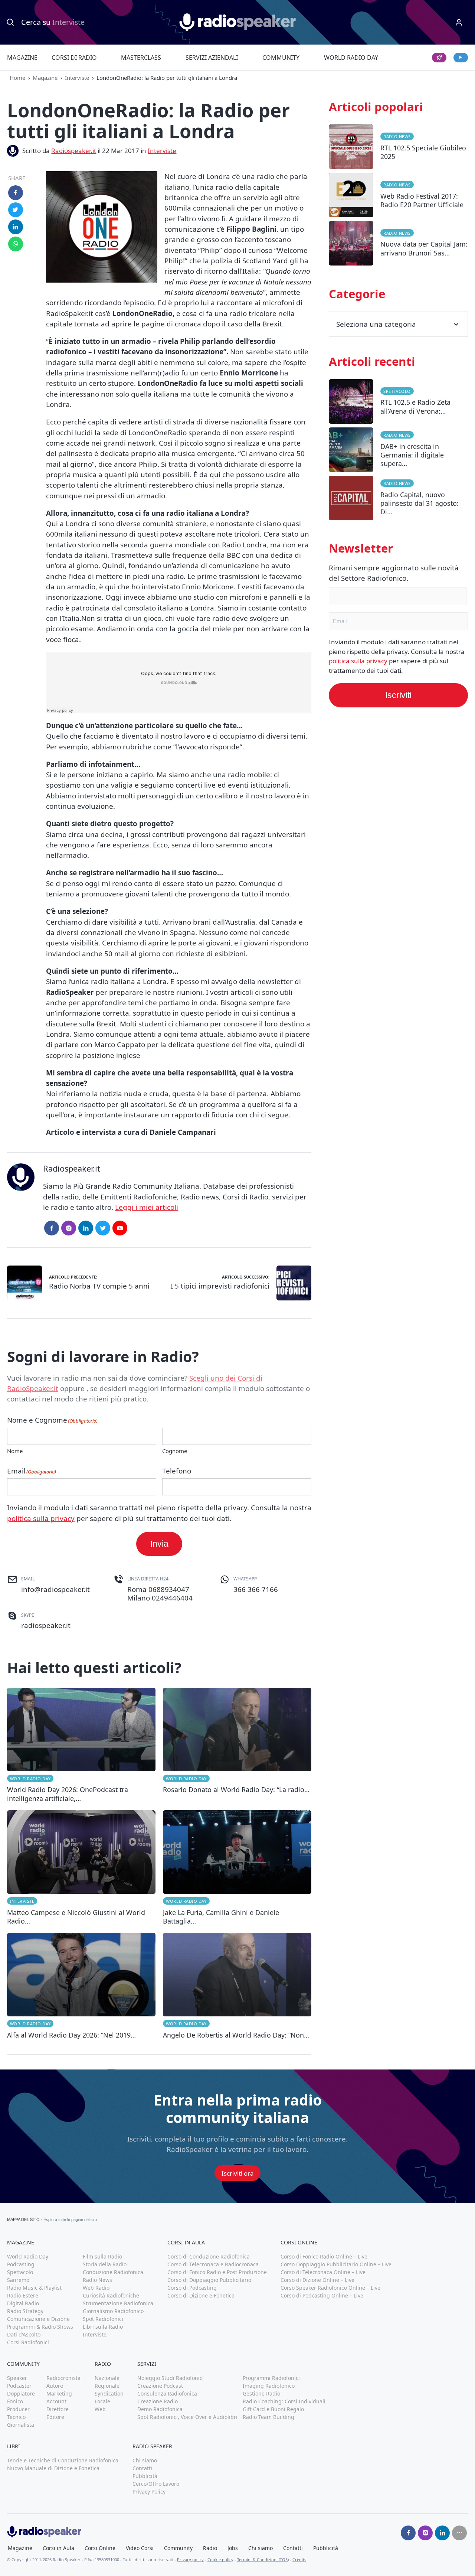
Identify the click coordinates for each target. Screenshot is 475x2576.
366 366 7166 (256, 1589)
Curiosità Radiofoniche (111, 2295)
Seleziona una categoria (376, 324)
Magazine (22, 58)
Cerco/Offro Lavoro (156, 2484)
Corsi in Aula (58, 2548)
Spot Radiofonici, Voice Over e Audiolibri (187, 2417)
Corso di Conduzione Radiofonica (209, 2256)
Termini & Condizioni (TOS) (263, 2559)
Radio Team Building (268, 2417)
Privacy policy (190, 2559)
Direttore (58, 2409)
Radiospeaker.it (74, 151)
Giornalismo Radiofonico (113, 2311)
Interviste (77, 78)
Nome (15, 1451)
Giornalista (21, 2425)
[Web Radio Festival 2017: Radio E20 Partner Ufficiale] (398, 197)
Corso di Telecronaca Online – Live (323, 2272)
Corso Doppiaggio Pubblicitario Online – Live (336, 2264)
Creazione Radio (158, 2401)
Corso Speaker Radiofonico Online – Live (330, 2288)
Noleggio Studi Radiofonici (171, 2378)
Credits (299, 2559)
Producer (18, 2409)
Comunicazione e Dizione (38, 2319)
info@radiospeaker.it (55, 1589)
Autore (55, 2386)
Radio (210, 2548)
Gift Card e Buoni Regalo (273, 2409)
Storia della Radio (105, 2264)
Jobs (233, 2548)
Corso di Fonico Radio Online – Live (324, 2256)
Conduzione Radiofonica (113, 2272)
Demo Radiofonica (160, 2409)
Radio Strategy (25, 2311)
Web (100, 2409)
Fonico (15, 2401)
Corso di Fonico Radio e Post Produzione (217, 2272)
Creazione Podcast (160, 2386)
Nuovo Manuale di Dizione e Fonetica (53, 2468)
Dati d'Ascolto (24, 2334)
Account (56, 2401)
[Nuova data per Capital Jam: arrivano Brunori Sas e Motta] (398, 245)
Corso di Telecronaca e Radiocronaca (213, 2264)
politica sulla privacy (41, 1518)
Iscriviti (398, 695)
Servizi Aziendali (212, 58)
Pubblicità (145, 2476)
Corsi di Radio (74, 58)
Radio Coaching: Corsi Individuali (284, 2401)
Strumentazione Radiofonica (118, 2303)
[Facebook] (52, 1228)
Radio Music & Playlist (34, 2288)
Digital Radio (23, 2303)
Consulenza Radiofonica (167, 2393)
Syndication (109, 2393)
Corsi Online (100, 2548)
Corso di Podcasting (192, 2288)
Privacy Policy (149, 2492)
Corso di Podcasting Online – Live (322, 2295)
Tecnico (16, 2417)
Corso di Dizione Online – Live (317, 2280)
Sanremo (18, 2280)
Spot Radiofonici (103, 2319)
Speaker (17, 2378)
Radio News (397, 136)
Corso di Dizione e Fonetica (201, 2295)
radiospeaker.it (46, 1625)
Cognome (175, 1451)
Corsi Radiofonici (28, 2342)
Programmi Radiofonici (271, 2378)
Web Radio (96, 2288)
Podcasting (21, 2264)
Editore (55, 2417)
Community (281, 58)
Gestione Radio (261, 2393)
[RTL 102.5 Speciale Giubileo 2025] (398, 149)
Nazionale (107, 2378)
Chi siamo (145, 2460)
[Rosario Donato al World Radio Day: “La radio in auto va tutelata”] (237, 1745)
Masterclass (141, 58)
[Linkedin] (442, 2533)
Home (17, 78)
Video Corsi (140, 2548)
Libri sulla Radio (103, 2327)
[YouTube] (120, 1228)
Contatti (142, 2468)
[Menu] (459, 22)
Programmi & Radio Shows (40, 2327)
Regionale (107, 2386)
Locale (102, 2401)
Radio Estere (23, 2295)
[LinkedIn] (86, 1228)
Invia (159, 1544)
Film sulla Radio (102, 2256)
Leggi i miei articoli (147, 1207)
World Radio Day (351, 58)
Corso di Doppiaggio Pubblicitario (209, 2280)
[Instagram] (69, 1228)
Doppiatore (21, 2393)
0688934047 (169, 1589)
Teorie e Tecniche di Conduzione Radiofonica (63, 2460)
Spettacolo (397, 391)
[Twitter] (103, 1228)
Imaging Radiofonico (269, 2386)
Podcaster (19, 2386)
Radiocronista (63, 2378)
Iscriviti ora (238, 2173)
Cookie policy (220, 2559)
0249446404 (172, 1598)
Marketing (59, 2393)
